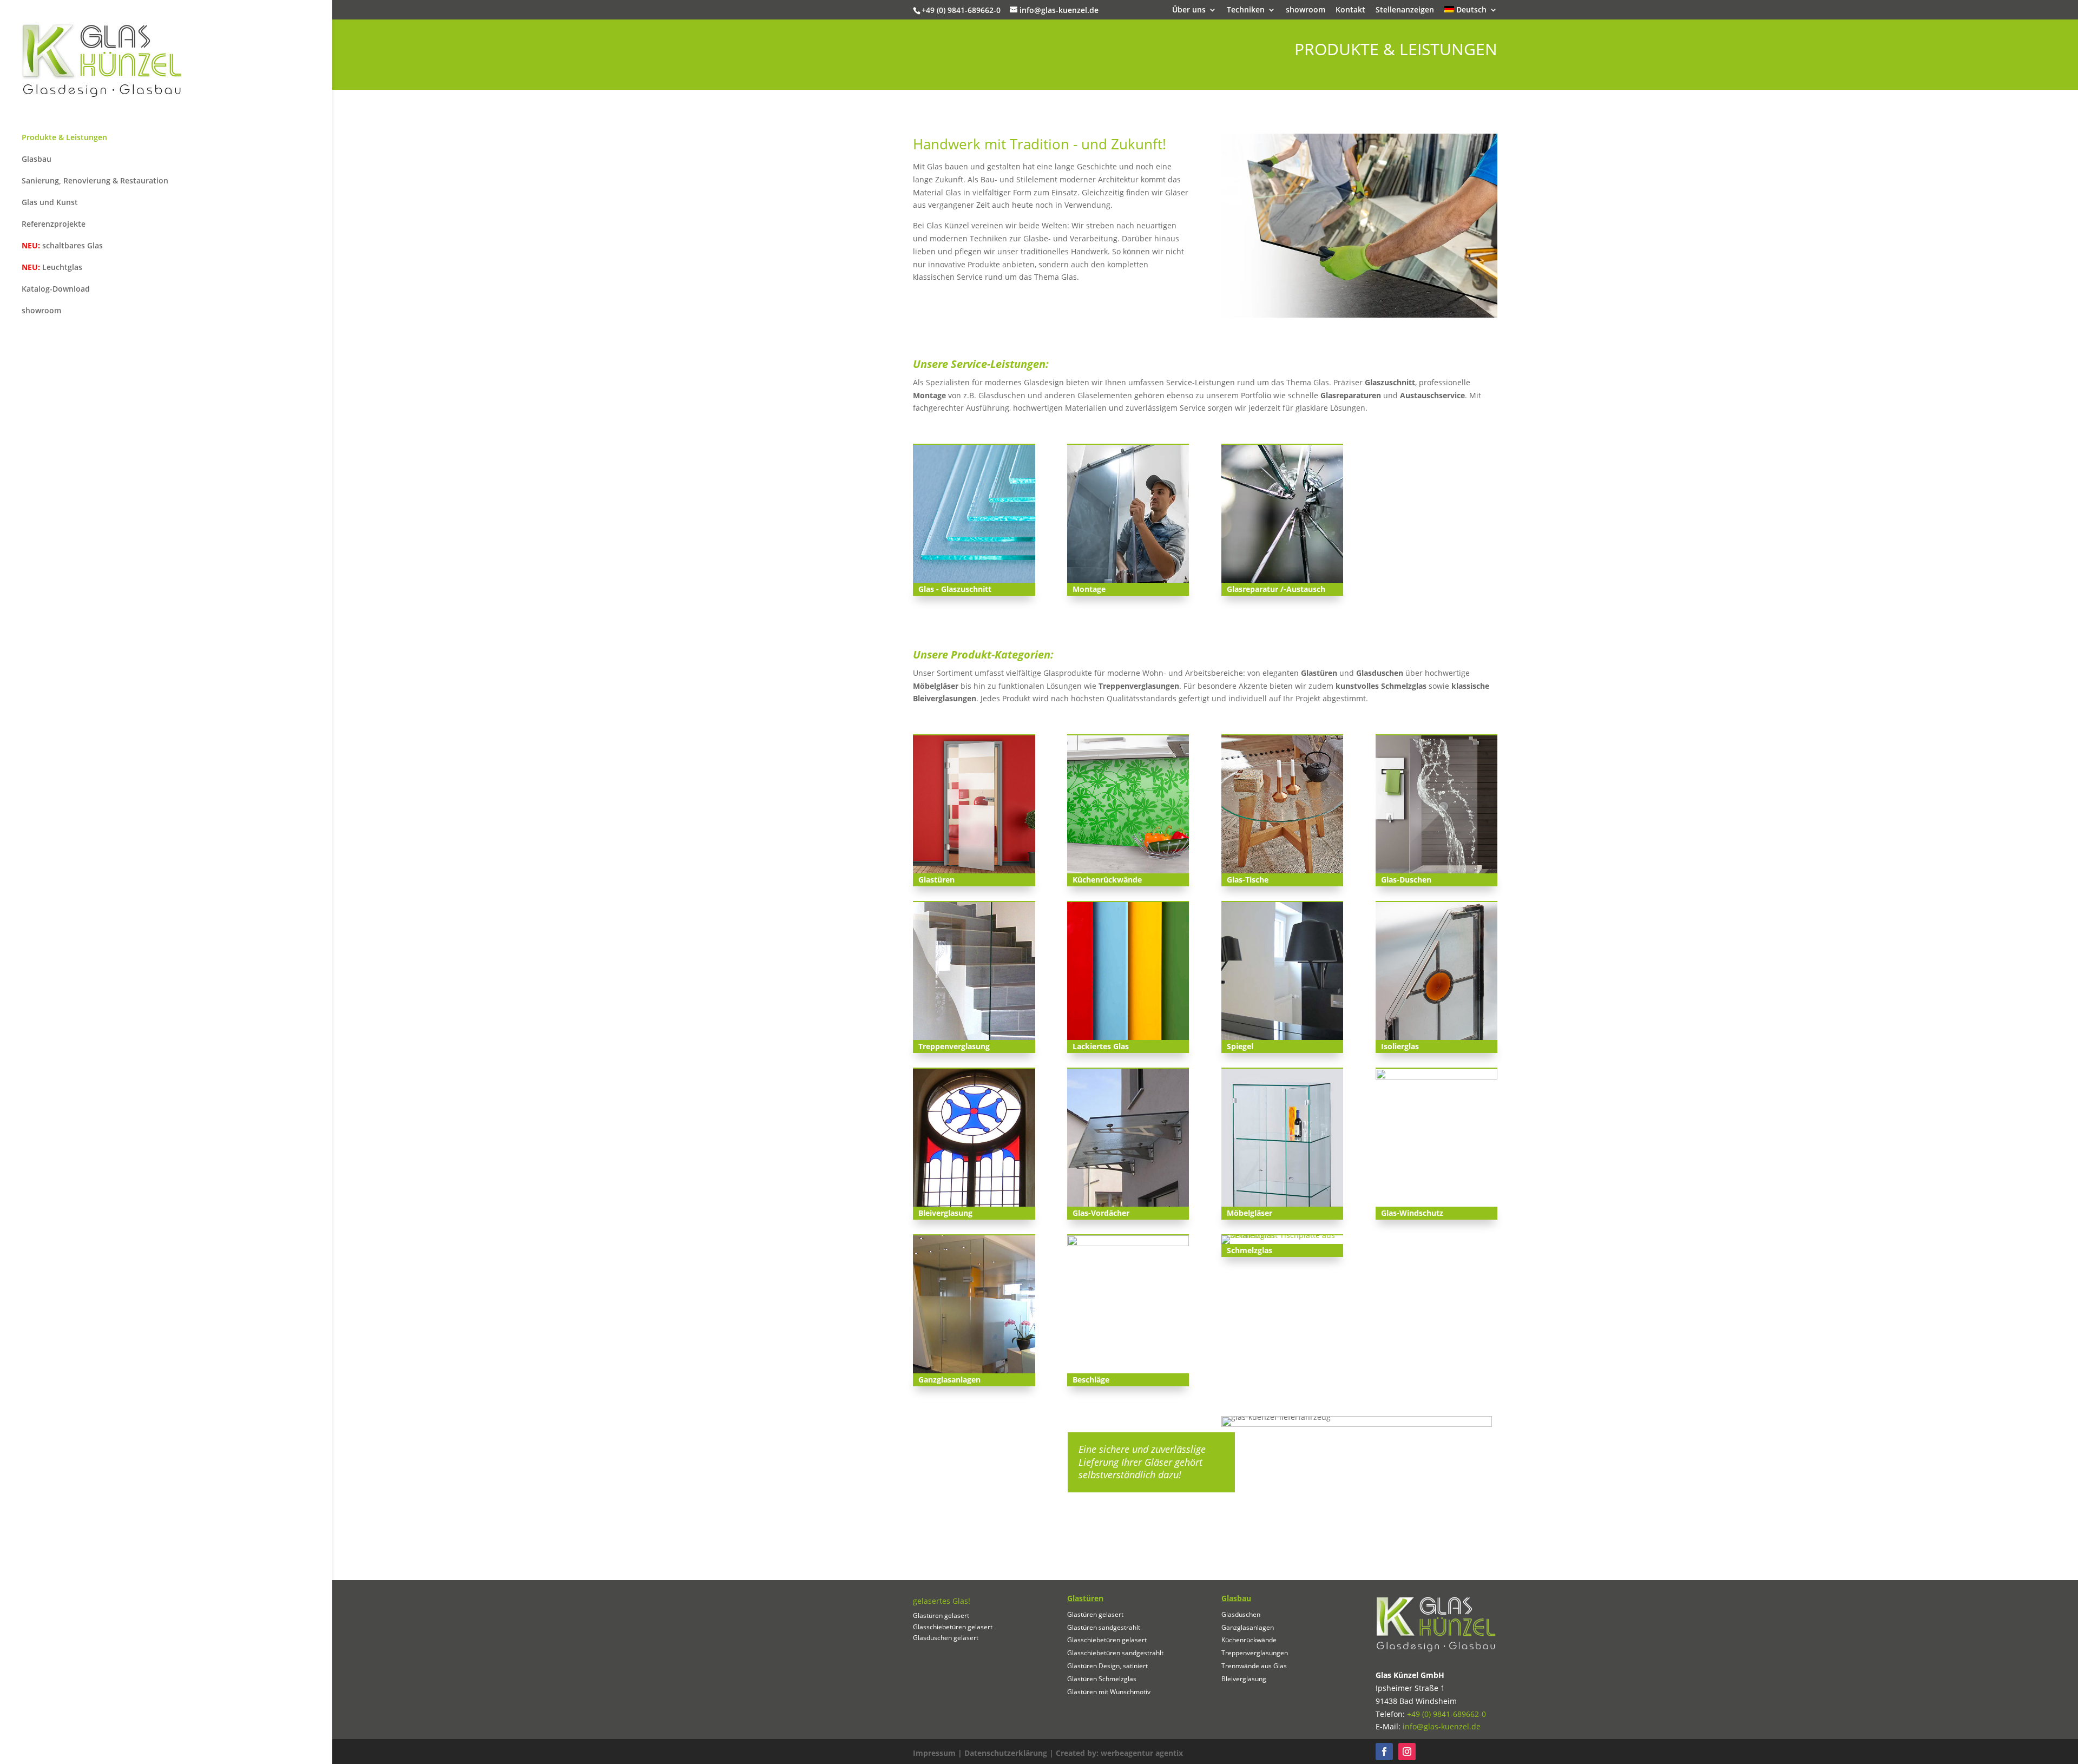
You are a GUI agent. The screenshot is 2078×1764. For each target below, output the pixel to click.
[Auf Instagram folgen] (1407, 1752)
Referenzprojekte (54, 224)
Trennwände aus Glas (1254, 1666)
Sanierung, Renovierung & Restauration (95, 180)
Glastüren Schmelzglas (1102, 1679)
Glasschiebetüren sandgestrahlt (1115, 1653)
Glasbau (37, 159)
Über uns (1189, 10)
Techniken (1246, 10)
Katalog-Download (56, 289)
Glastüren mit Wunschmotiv (1109, 1692)
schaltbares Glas (62, 245)
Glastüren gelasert (941, 1615)
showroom (1306, 10)
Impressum (934, 1753)
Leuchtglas (52, 267)
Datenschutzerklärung (1006, 1753)
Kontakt (1350, 10)
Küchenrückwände (1249, 1640)
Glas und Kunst (50, 202)
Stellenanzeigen (1405, 10)
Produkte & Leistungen (64, 137)
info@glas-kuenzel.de (1442, 1726)
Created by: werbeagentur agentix (1119, 1753)
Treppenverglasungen (1255, 1653)
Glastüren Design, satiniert (1107, 1666)
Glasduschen (1241, 1614)
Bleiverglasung (1244, 1679)
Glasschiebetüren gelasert (953, 1627)
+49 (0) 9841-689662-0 (1446, 1714)
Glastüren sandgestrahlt (1104, 1627)
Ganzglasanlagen (1248, 1627)
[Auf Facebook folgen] (1384, 1752)
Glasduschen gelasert (946, 1638)
